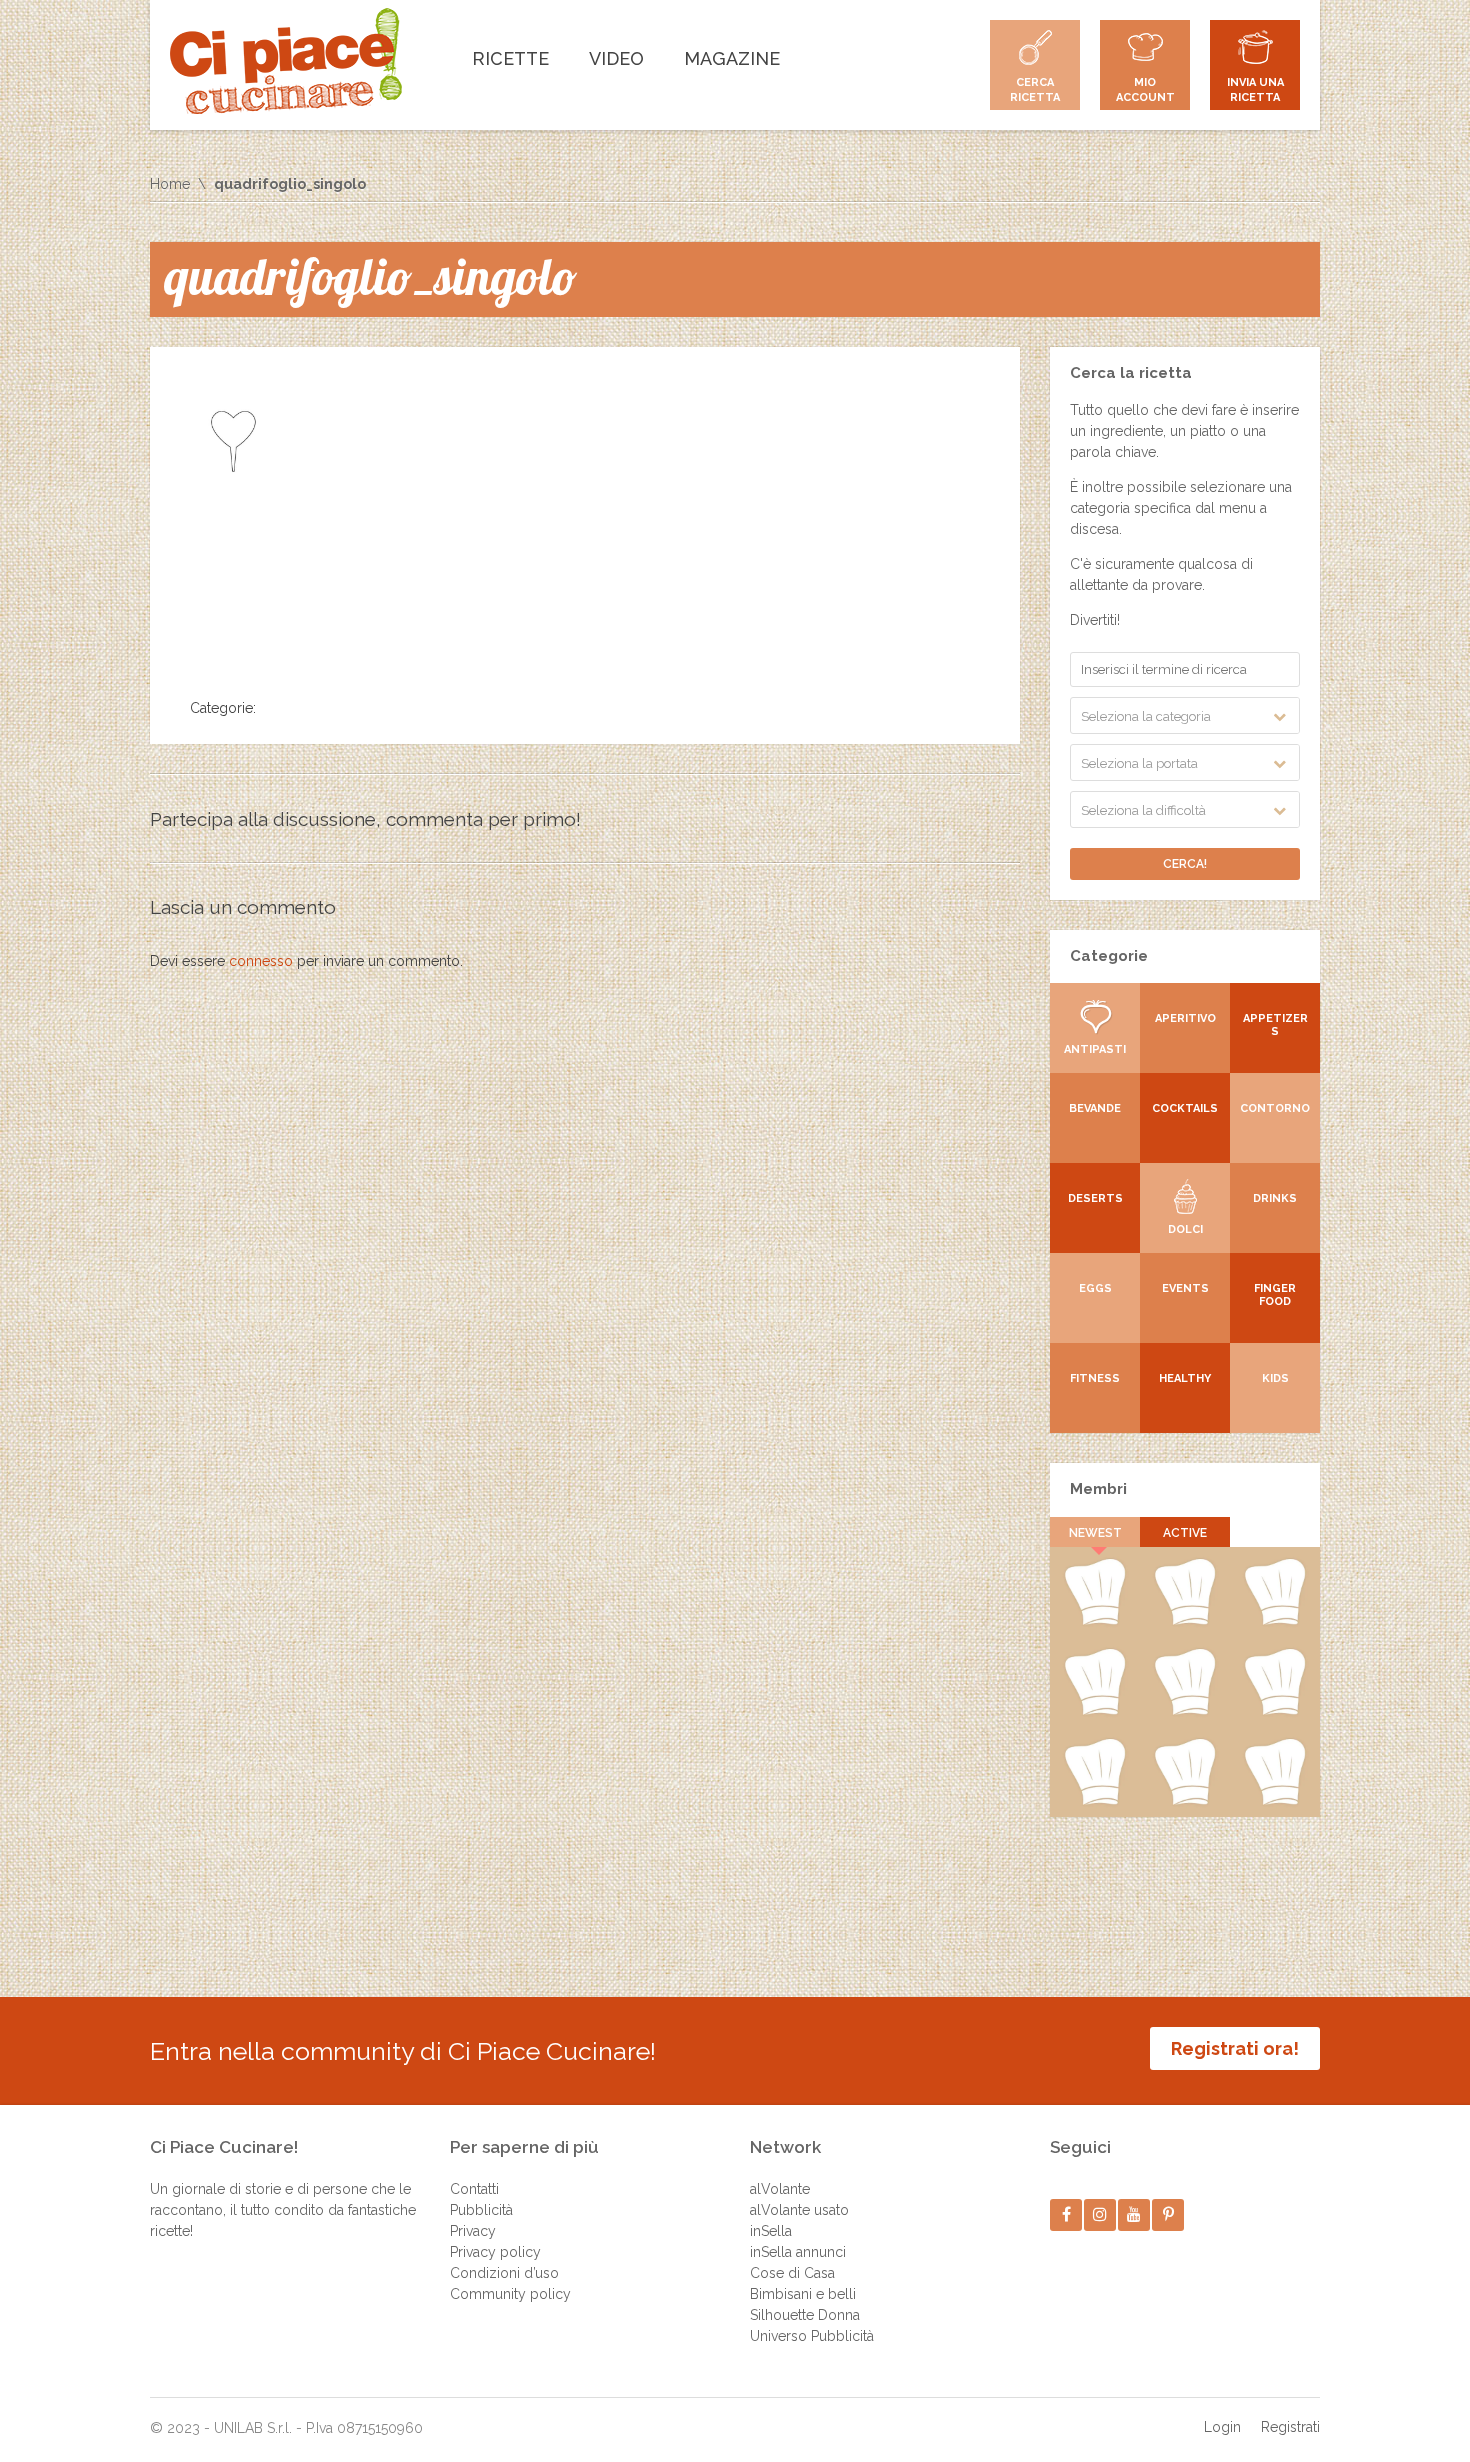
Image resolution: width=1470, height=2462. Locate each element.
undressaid (1095, 1801)
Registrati (1290, 2427)
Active (1185, 1533)
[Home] (286, 61)
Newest (1095, 1533)
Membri (1098, 1489)
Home (170, 184)
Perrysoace (1184, 1621)
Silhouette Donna (805, 2315)
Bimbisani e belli (803, 2294)
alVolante (780, 2189)
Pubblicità (481, 2210)
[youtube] (1134, 2214)
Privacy (473, 2231)
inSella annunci (798, 2252)
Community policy (510, 2294)
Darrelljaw (1275, 1711)
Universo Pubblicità (812, 2336)
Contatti (474, 2189)
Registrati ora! (1235, 2048)
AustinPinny (1275, 1621)
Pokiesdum (1185, 1801)
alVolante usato (799, 2210)
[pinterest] (1168, 2214)
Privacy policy (495, 2252)
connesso (261, 961)
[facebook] (1066, 2214)
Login (1222, 2427)
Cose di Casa (792, 2273)
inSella (771, 2231)
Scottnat (1184, 1711)
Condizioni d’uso (504, 2273)
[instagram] (1100, 2214)
